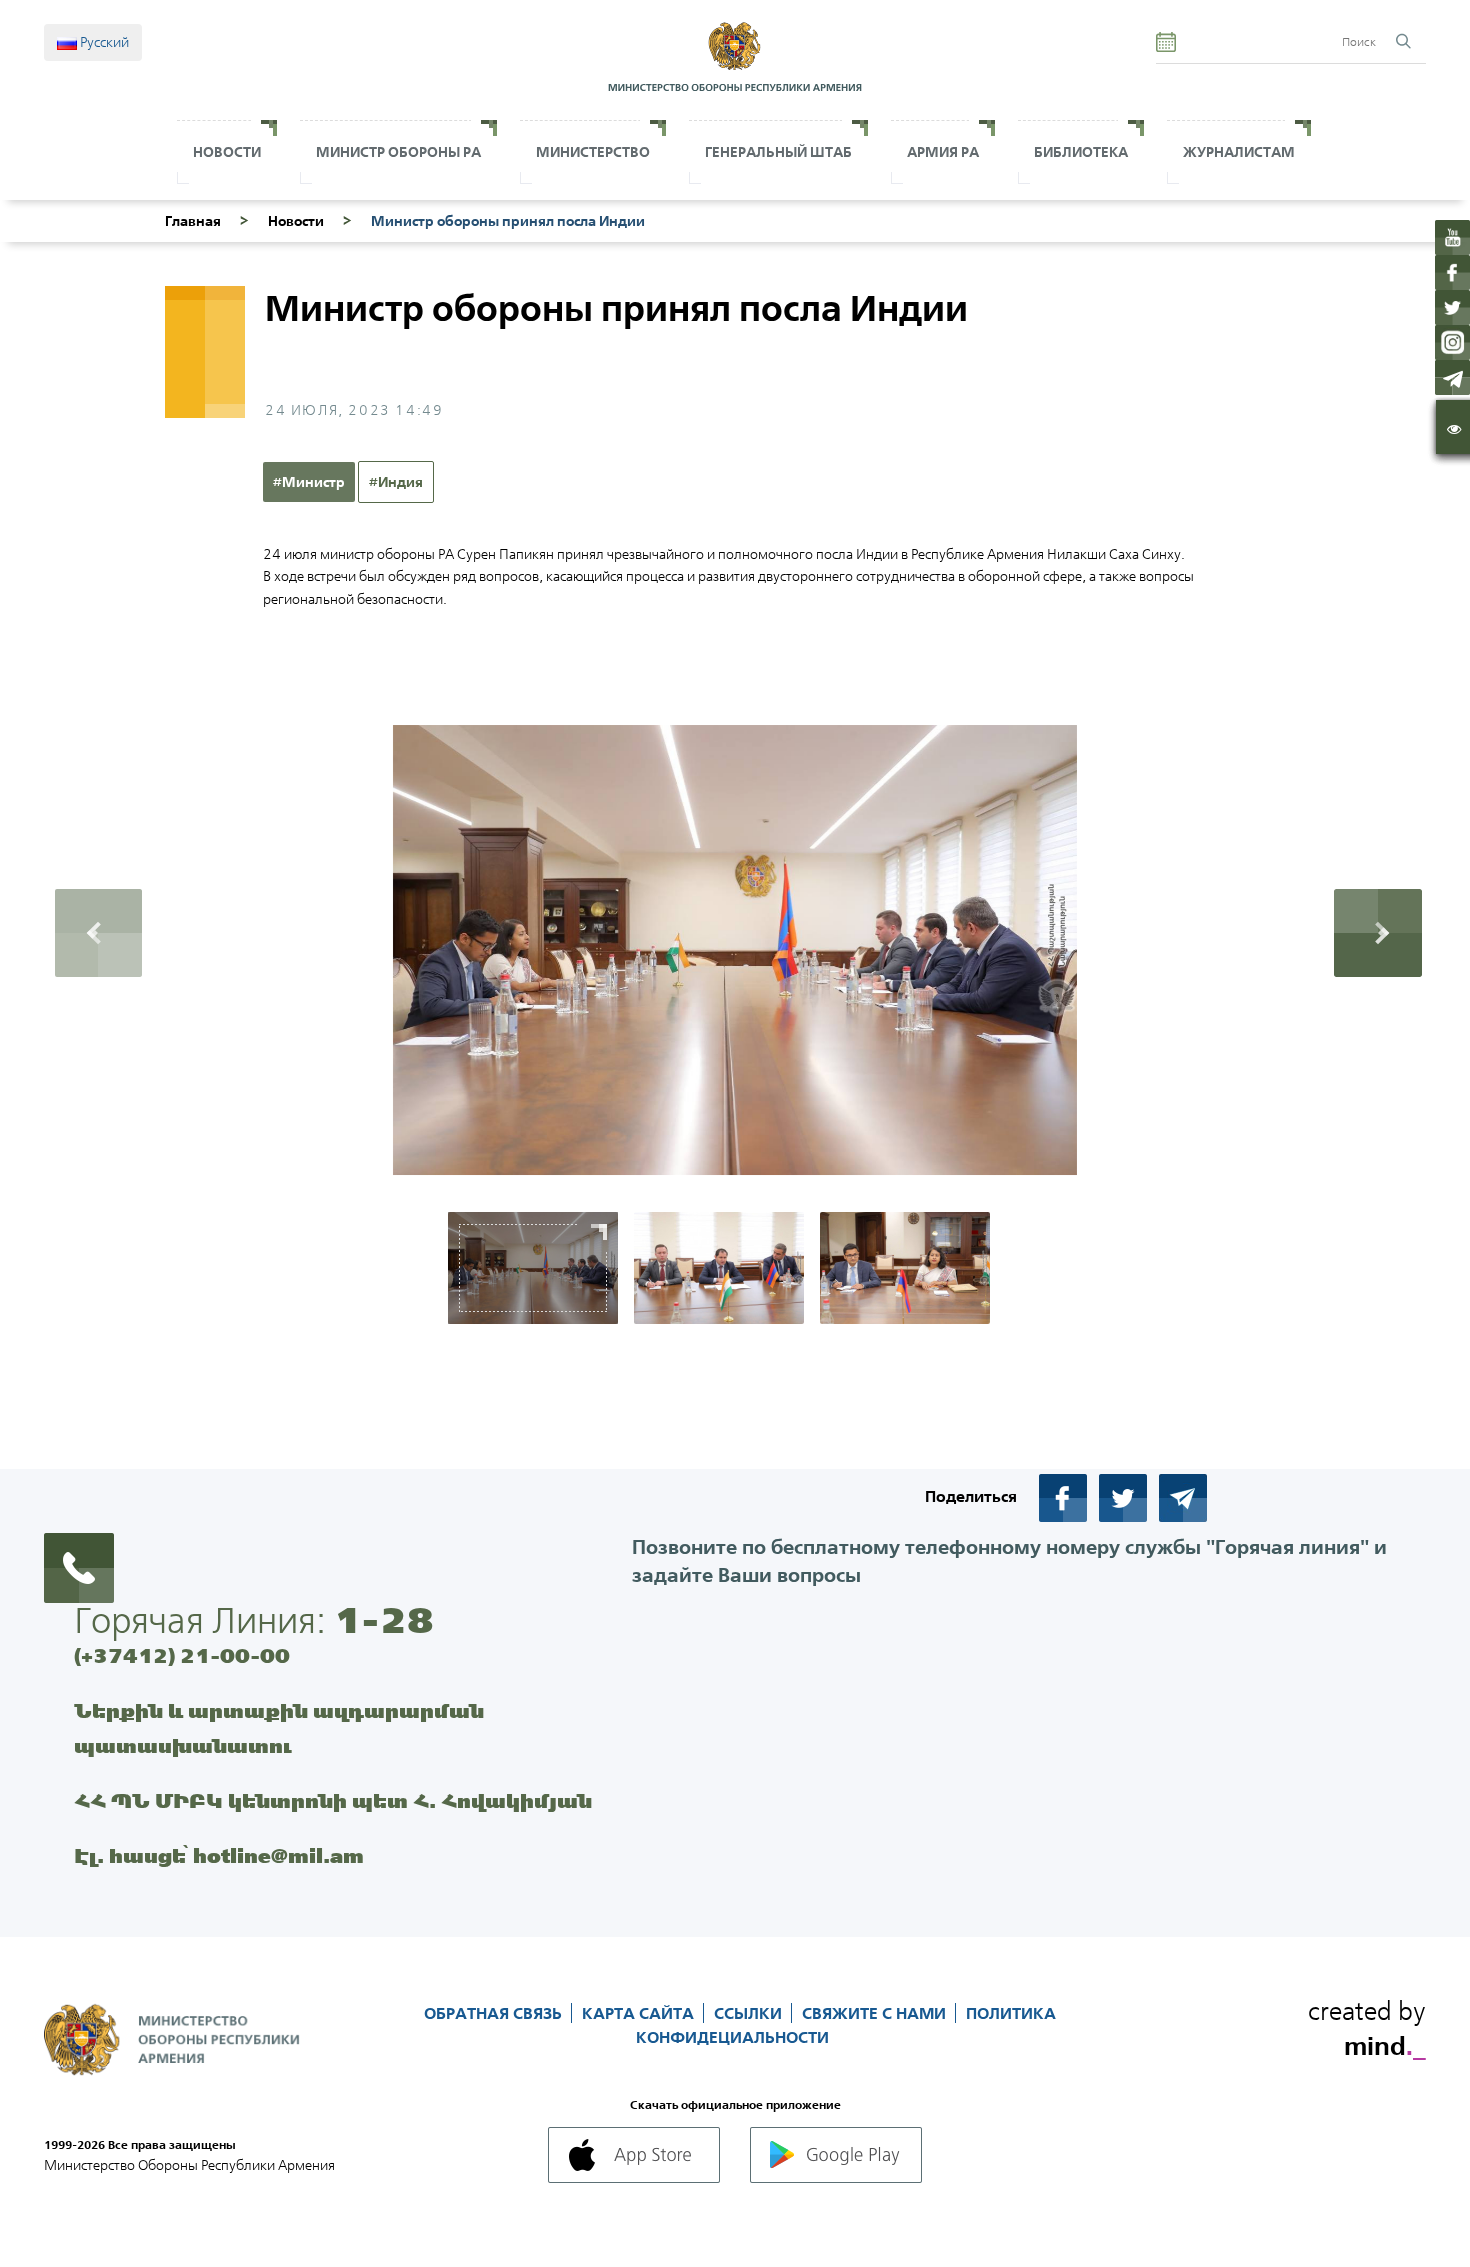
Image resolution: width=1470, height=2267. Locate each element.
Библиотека (1081, 152)
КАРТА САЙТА (640, 2013)
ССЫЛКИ (750, 2013)
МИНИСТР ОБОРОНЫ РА (398, 152)
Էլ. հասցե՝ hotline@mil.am (219, 1855)
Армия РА (943, 152)
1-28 (384, 1620)
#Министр (309, 482)
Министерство (593, 152)
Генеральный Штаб (778, 152)
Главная (193, 221)
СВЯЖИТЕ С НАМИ (876, 2013)
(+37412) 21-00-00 (182, 1655)
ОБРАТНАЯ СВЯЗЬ (495, 2013)
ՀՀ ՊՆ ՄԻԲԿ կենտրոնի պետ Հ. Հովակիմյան (333, 1800)
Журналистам (1239, 152)
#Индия (396, 482)
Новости (227, 152)
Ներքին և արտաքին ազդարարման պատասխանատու (279, 1728)
